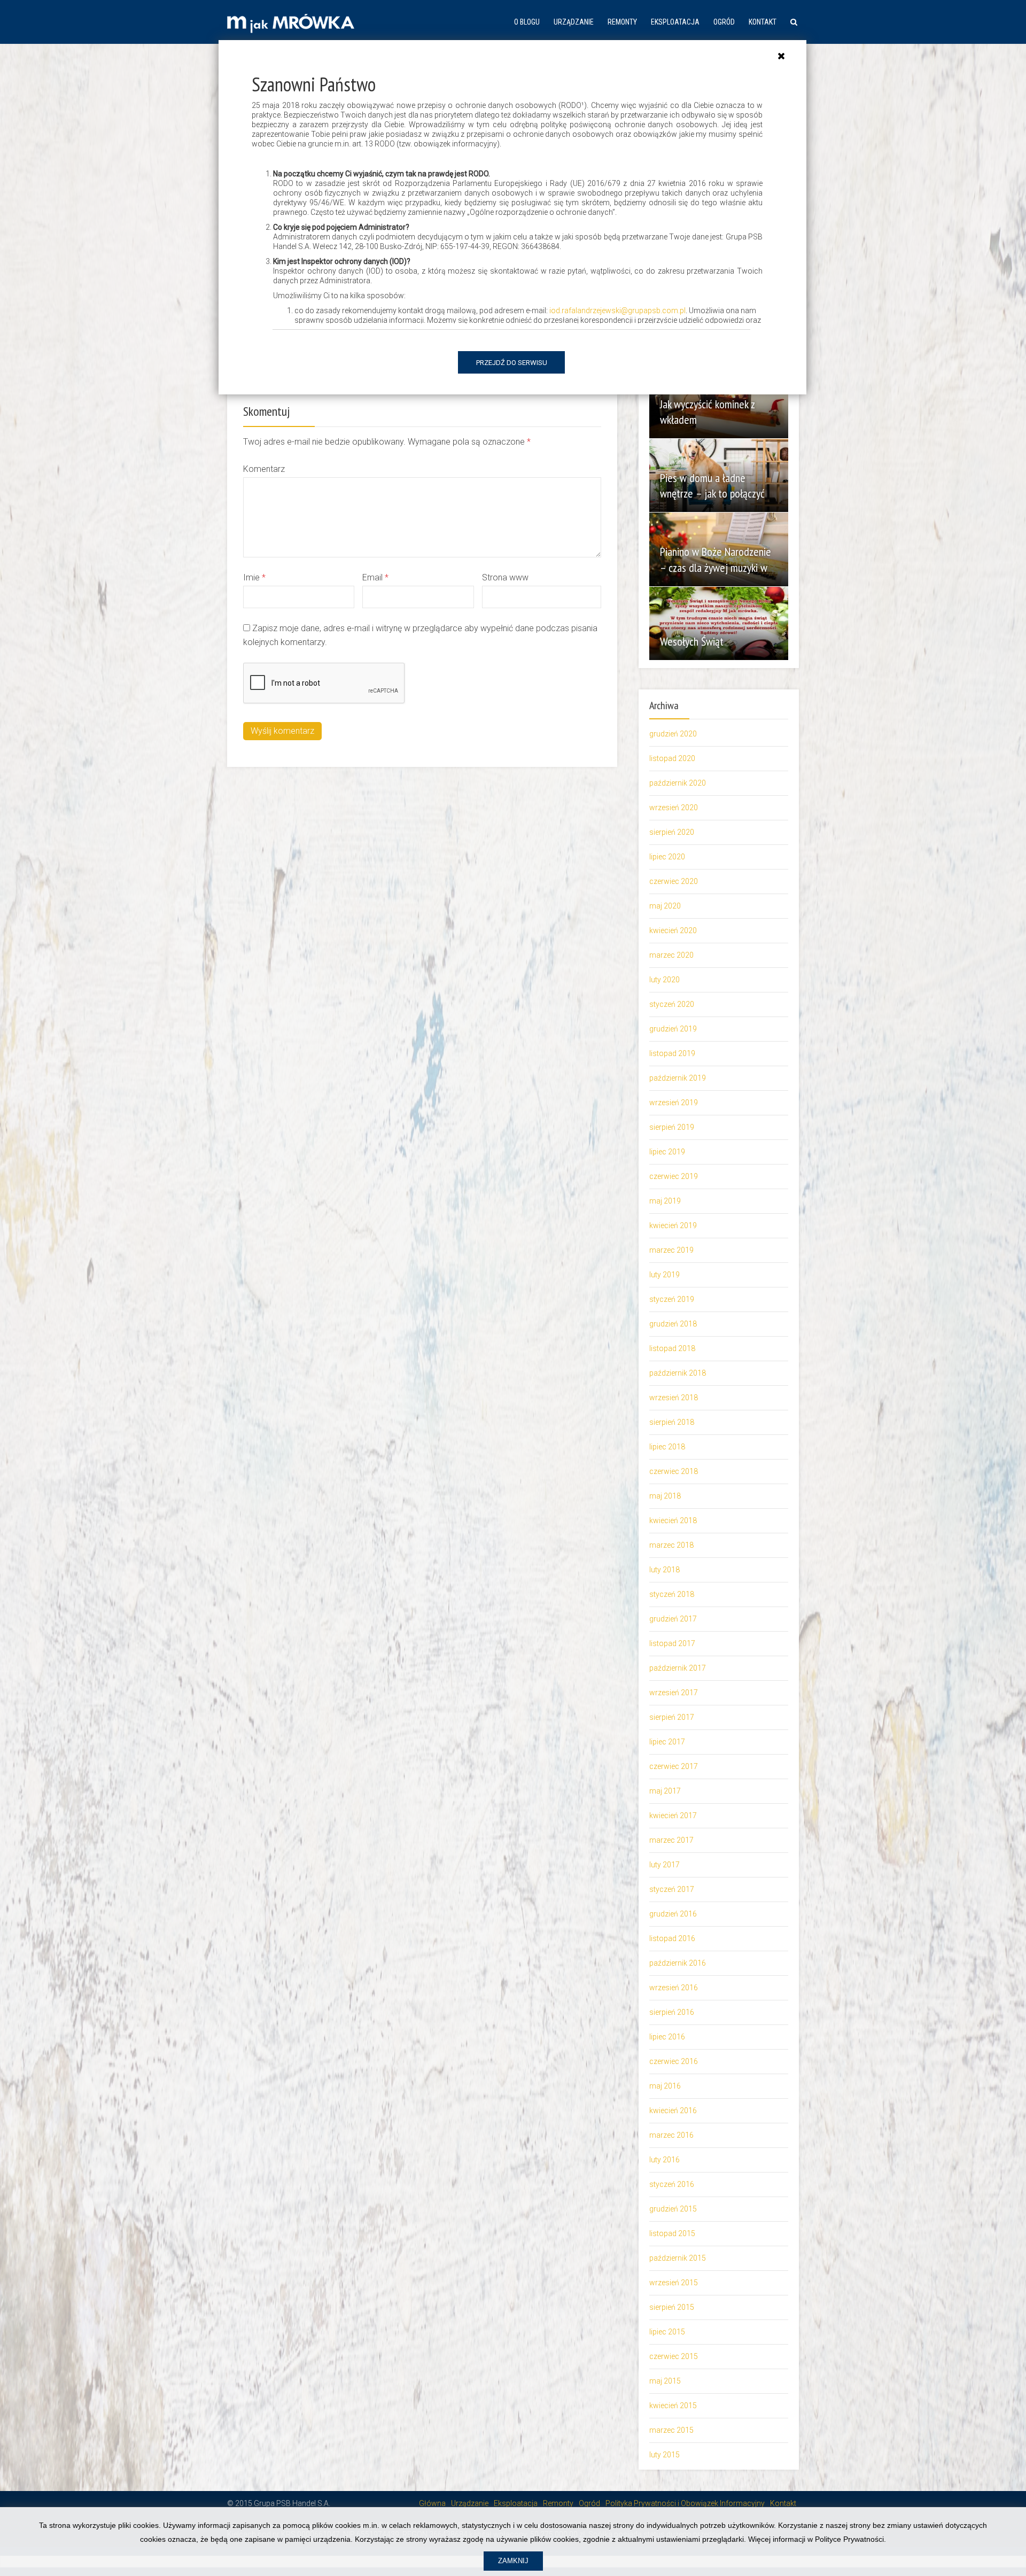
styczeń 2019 (672, 1299)
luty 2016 (664, 2160)
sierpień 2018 (672, 1422)
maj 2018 (665, 1496)
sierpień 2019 (672, 1127)
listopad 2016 (672, 1938)
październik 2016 (678, 1963)
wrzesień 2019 (674, 1103)
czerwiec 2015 (674, 2356)
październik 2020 (678, 783)
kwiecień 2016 (673, 2111)
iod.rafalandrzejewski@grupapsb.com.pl (617, 311)
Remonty (622, 22)
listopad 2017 (672, 1643)
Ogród (724, 22)
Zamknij (513, 2561)
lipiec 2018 (667, 1447)
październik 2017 (678, 1668)
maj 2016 (665, 2086)
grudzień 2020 (673, 734)
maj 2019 (665, 1201)
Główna (432, 2503)
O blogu (527, 22)
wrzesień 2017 (674, 1693)
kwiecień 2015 (673, 2406)
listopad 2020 (672, 758)
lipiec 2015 (667, 2332)
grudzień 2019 (673, 1029)
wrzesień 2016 (674, 1988)
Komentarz (264, 469)
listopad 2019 (672, 1053)
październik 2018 (678, 1373)
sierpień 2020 (672, 832)
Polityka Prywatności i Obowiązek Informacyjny (685, 2503)
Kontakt (763, 22)
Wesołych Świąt (692, 641)
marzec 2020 (671, 955)
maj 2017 (665, 1791)
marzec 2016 (671, 2135)
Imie (254, 577)
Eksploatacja (675, 22)
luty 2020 (664, 980)
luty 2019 (664, 1275)
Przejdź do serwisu (512, 363)
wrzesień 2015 (674, 2283)
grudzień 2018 (673, 1324)
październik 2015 (678, 2258)
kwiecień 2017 (673, 1815)
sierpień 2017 (672, 1717)
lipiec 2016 (667, 2037)
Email (375, 577)
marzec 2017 (671, 1840)
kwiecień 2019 (673, 1225)
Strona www (505, 577)
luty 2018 (664, 1570)
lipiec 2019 (667, 1152)
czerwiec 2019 (674, 1176)
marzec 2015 (671, 2430)
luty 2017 (664, 1865)
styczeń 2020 (672, 1004)
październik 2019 (678, 1078)
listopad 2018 (672, 1348)
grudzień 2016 (673, 1914)
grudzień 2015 (673, 2209)
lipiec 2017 (667, 1742)
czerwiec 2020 (674, 881)
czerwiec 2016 (674, 2061)
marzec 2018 (671, 1545)
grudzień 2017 (673, 1619)
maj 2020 (665, 906)
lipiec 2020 (667, 857)
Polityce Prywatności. (850, 2539)
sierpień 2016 (672, 2012)
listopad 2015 (672, 2233)
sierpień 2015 (672, 2307)
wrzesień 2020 (674, 808)
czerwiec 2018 (674, 1471)
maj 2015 (665, 2381)
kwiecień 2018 (673, 1520)
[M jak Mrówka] (291, 22)
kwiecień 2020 (673, 930)
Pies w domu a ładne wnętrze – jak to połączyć (712, 486)
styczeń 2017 (672, 1889)
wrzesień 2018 (674, 1398)
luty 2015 (664, 2455)
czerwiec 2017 (674, 1766)
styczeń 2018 (672, 1594)
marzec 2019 (671, 1250)
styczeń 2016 (672, 2184)
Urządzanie (574, 22)
